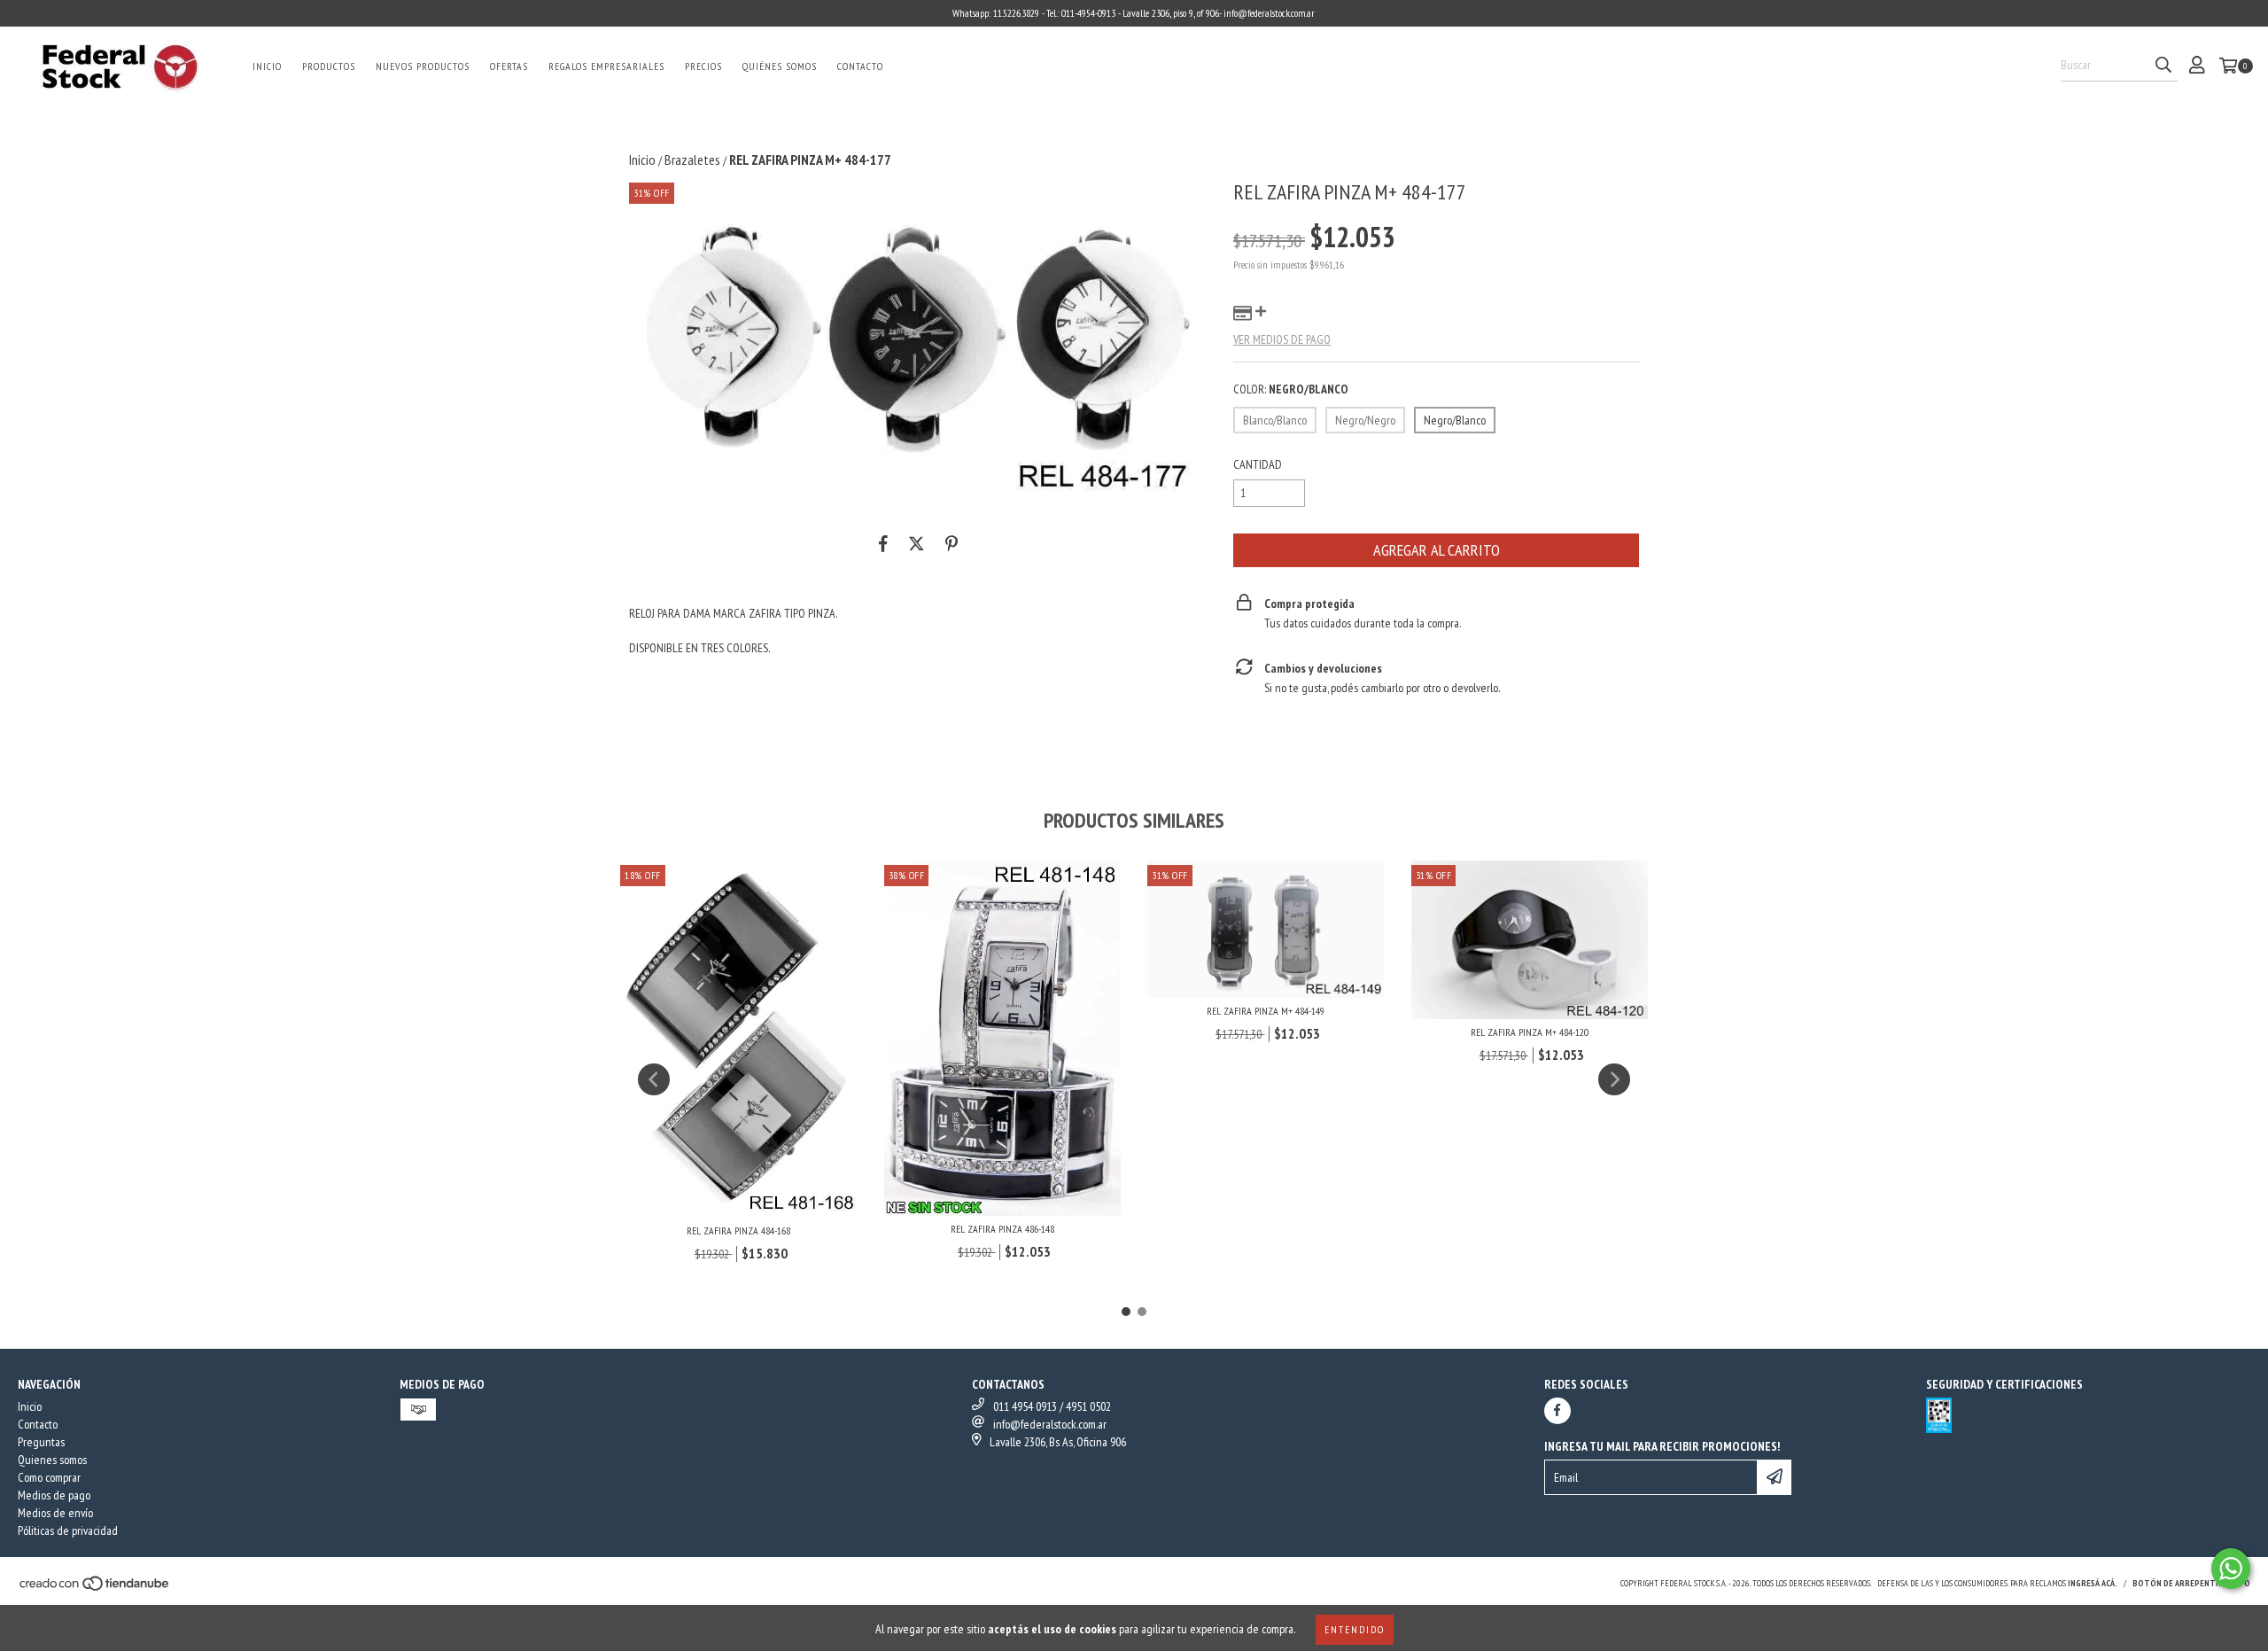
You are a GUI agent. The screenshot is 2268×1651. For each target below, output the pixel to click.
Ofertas (509, 66)
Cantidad (1258, 464)
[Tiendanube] (95, 1589)
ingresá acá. (2093, 1583)
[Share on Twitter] (917, 543)
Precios (703, 66)
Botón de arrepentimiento (2191, 1583)
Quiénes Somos (780, 66)
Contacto (860, 66)
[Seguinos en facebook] (1557, 1411)
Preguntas (41, 1442)
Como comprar (49, 1477)
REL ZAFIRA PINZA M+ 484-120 (1530, 1032)
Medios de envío (55, 1513)
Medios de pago (54, 1495)
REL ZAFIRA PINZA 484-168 (738, 1230)
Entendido (1355, 1629)
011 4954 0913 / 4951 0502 (1052, 1406)
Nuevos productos (423, 66)
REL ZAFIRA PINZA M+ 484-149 (1266, 1011)
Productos (329, 66)
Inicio (267, 66)
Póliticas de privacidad (68, 1530)
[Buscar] (2163, 66)
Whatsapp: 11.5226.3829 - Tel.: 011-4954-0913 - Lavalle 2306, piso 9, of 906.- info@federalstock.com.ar (1134, 13)
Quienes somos (52, 1460)
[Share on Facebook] (883, 543)
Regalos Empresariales (606, 66)
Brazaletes (692, 160)
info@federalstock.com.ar (1050, 1424)
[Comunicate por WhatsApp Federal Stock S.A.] (2231, 1569)
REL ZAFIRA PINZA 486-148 (1002, 1229)
